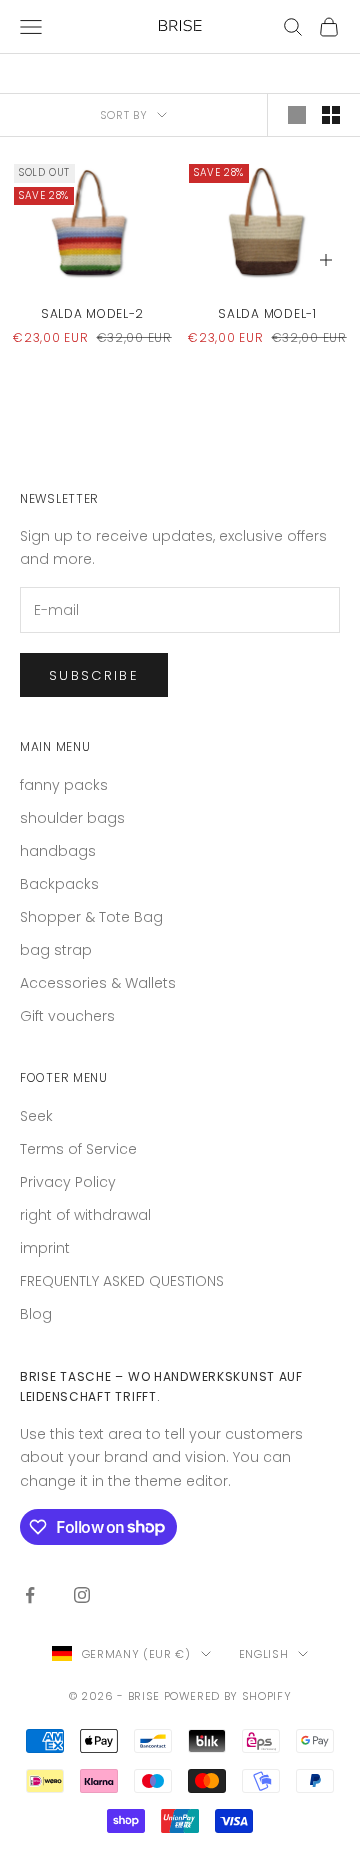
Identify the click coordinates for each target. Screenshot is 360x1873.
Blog (36, 1314)
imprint (45, 1248)
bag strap (56, 950)
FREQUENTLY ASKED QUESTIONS (122, 1281)
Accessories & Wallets (98, 983)
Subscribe (94, 675)
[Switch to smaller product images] (331, 115)
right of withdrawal (85, 1215)
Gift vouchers (67, 1016)
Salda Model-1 (267, 313)
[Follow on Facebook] (30, 1595)
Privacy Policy (68, 1182)
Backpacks (59, 884)
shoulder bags (72, 818)
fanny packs (64, 785)
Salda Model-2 (92, 313)
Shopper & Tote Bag (91, 917)
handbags (58, 851)
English (264, 1654)
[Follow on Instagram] (82, 1595)
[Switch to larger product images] (297, 115)
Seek (36, 1116)
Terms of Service (78, 1149)
